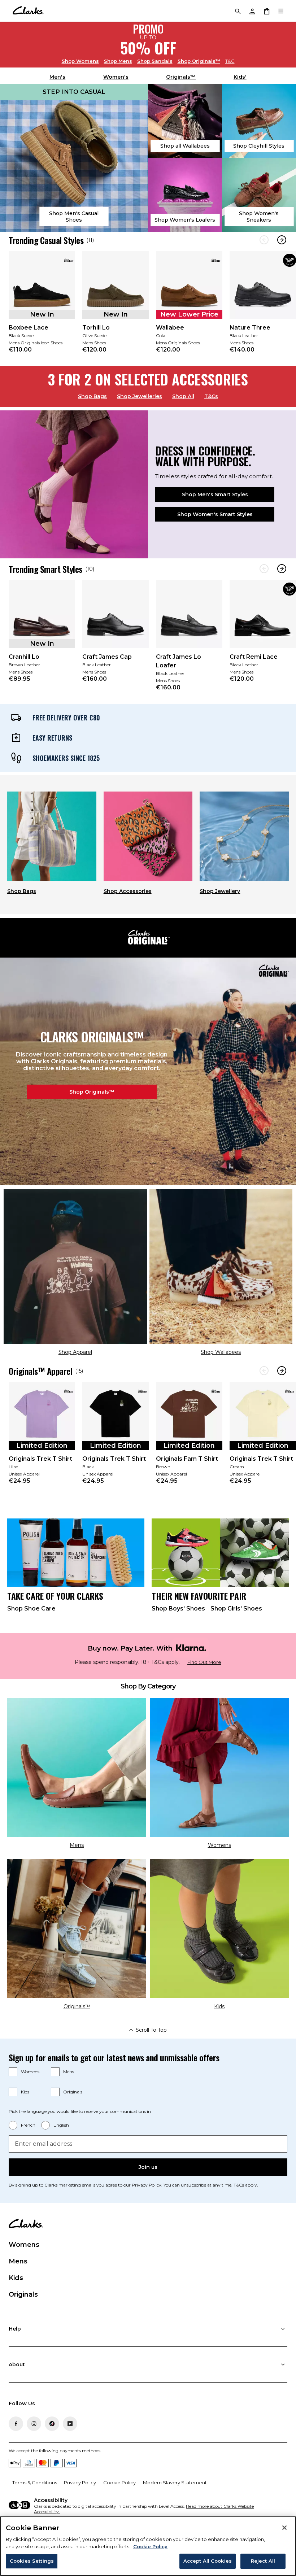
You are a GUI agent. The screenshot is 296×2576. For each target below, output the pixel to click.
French (28, 2125)
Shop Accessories (128, 891)
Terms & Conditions (35, 2483)
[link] (42, 307)
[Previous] (264, 240)
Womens (80, 61)
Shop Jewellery (220, 891)
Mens (118, 61)
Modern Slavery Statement (175, 2483)
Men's (57, 77)
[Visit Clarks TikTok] (52, 2424)
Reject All (263, 2561)
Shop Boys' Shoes (178, 1609)
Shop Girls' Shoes (236, 1609)
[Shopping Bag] (266, 11)
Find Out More (204, 1662)
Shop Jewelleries (140, 396)
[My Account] (252, 11)
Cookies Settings (32, 2561)
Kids (25, 2092)
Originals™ (199, 61)
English (61, 2125)
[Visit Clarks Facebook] (16, 2424)
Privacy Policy (147, 2185)
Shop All (183, 396)
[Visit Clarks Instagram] (34, 2424)
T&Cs (211, 396)
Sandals (155, 61)
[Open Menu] (281, 11)
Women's (116, 77)
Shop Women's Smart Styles (215, 514)
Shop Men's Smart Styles (215, 494)
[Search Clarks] (238, 11)
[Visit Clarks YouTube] (70, 2424)
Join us (148, 2167)
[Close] (284, 2528)
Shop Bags (92, 396)
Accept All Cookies (208, 2561)
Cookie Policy (119, 2483)
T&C (230, 61)
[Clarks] (28, 11)
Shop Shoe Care (31, 1609)
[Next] (282, 240)
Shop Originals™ (92, 1092)
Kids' (240, 77)
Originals (73, 2092)
